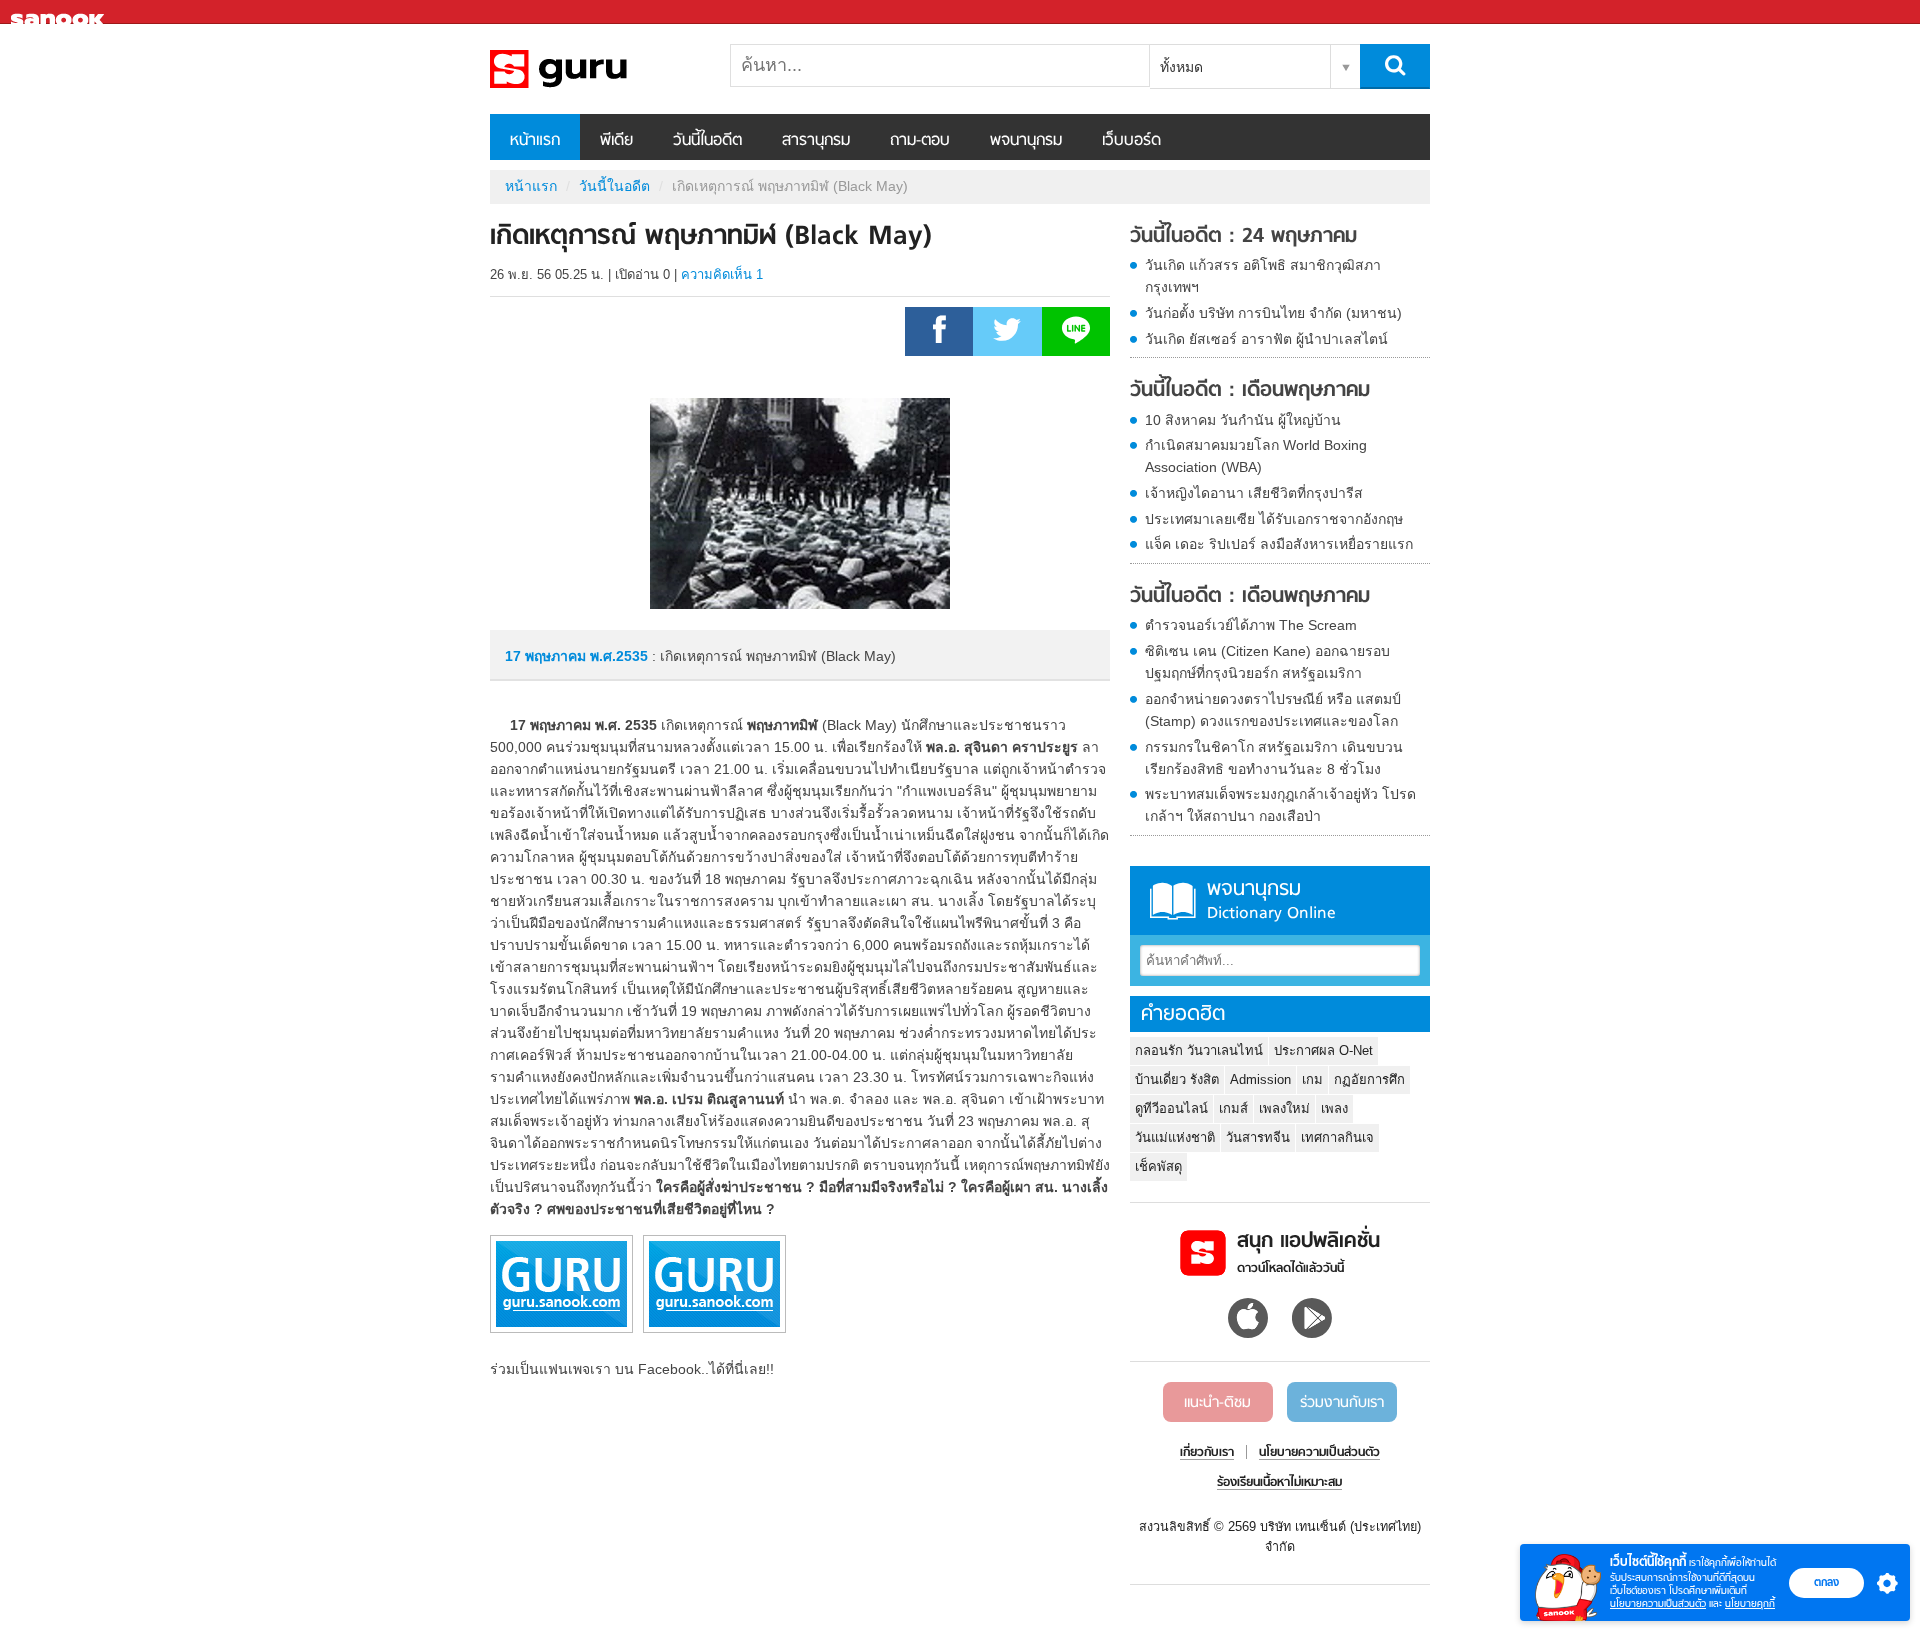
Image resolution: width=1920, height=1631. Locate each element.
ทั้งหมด (1181, 67)
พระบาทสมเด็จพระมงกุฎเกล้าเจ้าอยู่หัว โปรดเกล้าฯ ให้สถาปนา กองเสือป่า (1280, 805)
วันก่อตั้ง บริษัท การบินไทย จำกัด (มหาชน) (1273, 313)
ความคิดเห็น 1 (722, 274)
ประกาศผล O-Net (1323, 1050)
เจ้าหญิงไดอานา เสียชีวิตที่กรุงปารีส (1254, 493)
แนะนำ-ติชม (1217, 1403)
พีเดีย (616, 141)
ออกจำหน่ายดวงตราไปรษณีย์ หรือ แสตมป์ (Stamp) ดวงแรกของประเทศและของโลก (1273, 710)
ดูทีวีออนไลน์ (1171, 1108)
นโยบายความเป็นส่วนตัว (1658, 1603)
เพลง (1334, 1108)
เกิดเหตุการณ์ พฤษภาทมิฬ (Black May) (595, 69)
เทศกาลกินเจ (1337, 1137)
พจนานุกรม (1026, 141)
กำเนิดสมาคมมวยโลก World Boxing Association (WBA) (1256, 456)
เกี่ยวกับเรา (1207, 1453)
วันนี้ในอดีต (707, 141)
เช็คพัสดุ (1158, 1166)
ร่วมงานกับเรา (1342, 1403)
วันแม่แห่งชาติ (1175, 1137)
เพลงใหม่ (1284, 1108)
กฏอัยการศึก (1369, 1079)
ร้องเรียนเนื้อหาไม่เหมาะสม (1279, 1483)
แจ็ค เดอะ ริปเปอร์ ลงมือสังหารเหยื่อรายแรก (1279, 544)
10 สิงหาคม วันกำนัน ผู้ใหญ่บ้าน (1243, 420)
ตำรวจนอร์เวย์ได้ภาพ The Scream (1251, 625)
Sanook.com (60, 12)
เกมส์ (1233, 1108)
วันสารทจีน (1258, 1137)
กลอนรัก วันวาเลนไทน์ (1199, 1050)
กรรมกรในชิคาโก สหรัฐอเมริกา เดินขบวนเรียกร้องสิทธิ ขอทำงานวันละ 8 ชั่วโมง (1274, 758)
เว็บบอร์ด (1131, 141)
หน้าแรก (535, 141)
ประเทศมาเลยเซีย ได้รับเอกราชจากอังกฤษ (1274, 519)
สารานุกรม (816, 141)
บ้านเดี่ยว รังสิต (1177, 1079)
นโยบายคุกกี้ (1750, 1603)
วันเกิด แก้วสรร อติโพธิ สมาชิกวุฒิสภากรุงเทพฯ (1263, 276)
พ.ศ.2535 (619, 656)
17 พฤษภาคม (547, 656)
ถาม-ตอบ (920, 141)
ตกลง (1826, 1582)
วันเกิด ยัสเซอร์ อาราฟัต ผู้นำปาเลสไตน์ (1266, 339)
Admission (1260, 1079)
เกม (1312, 1079)
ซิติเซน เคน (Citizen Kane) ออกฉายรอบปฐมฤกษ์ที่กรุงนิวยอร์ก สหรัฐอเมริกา (1267, 662)
